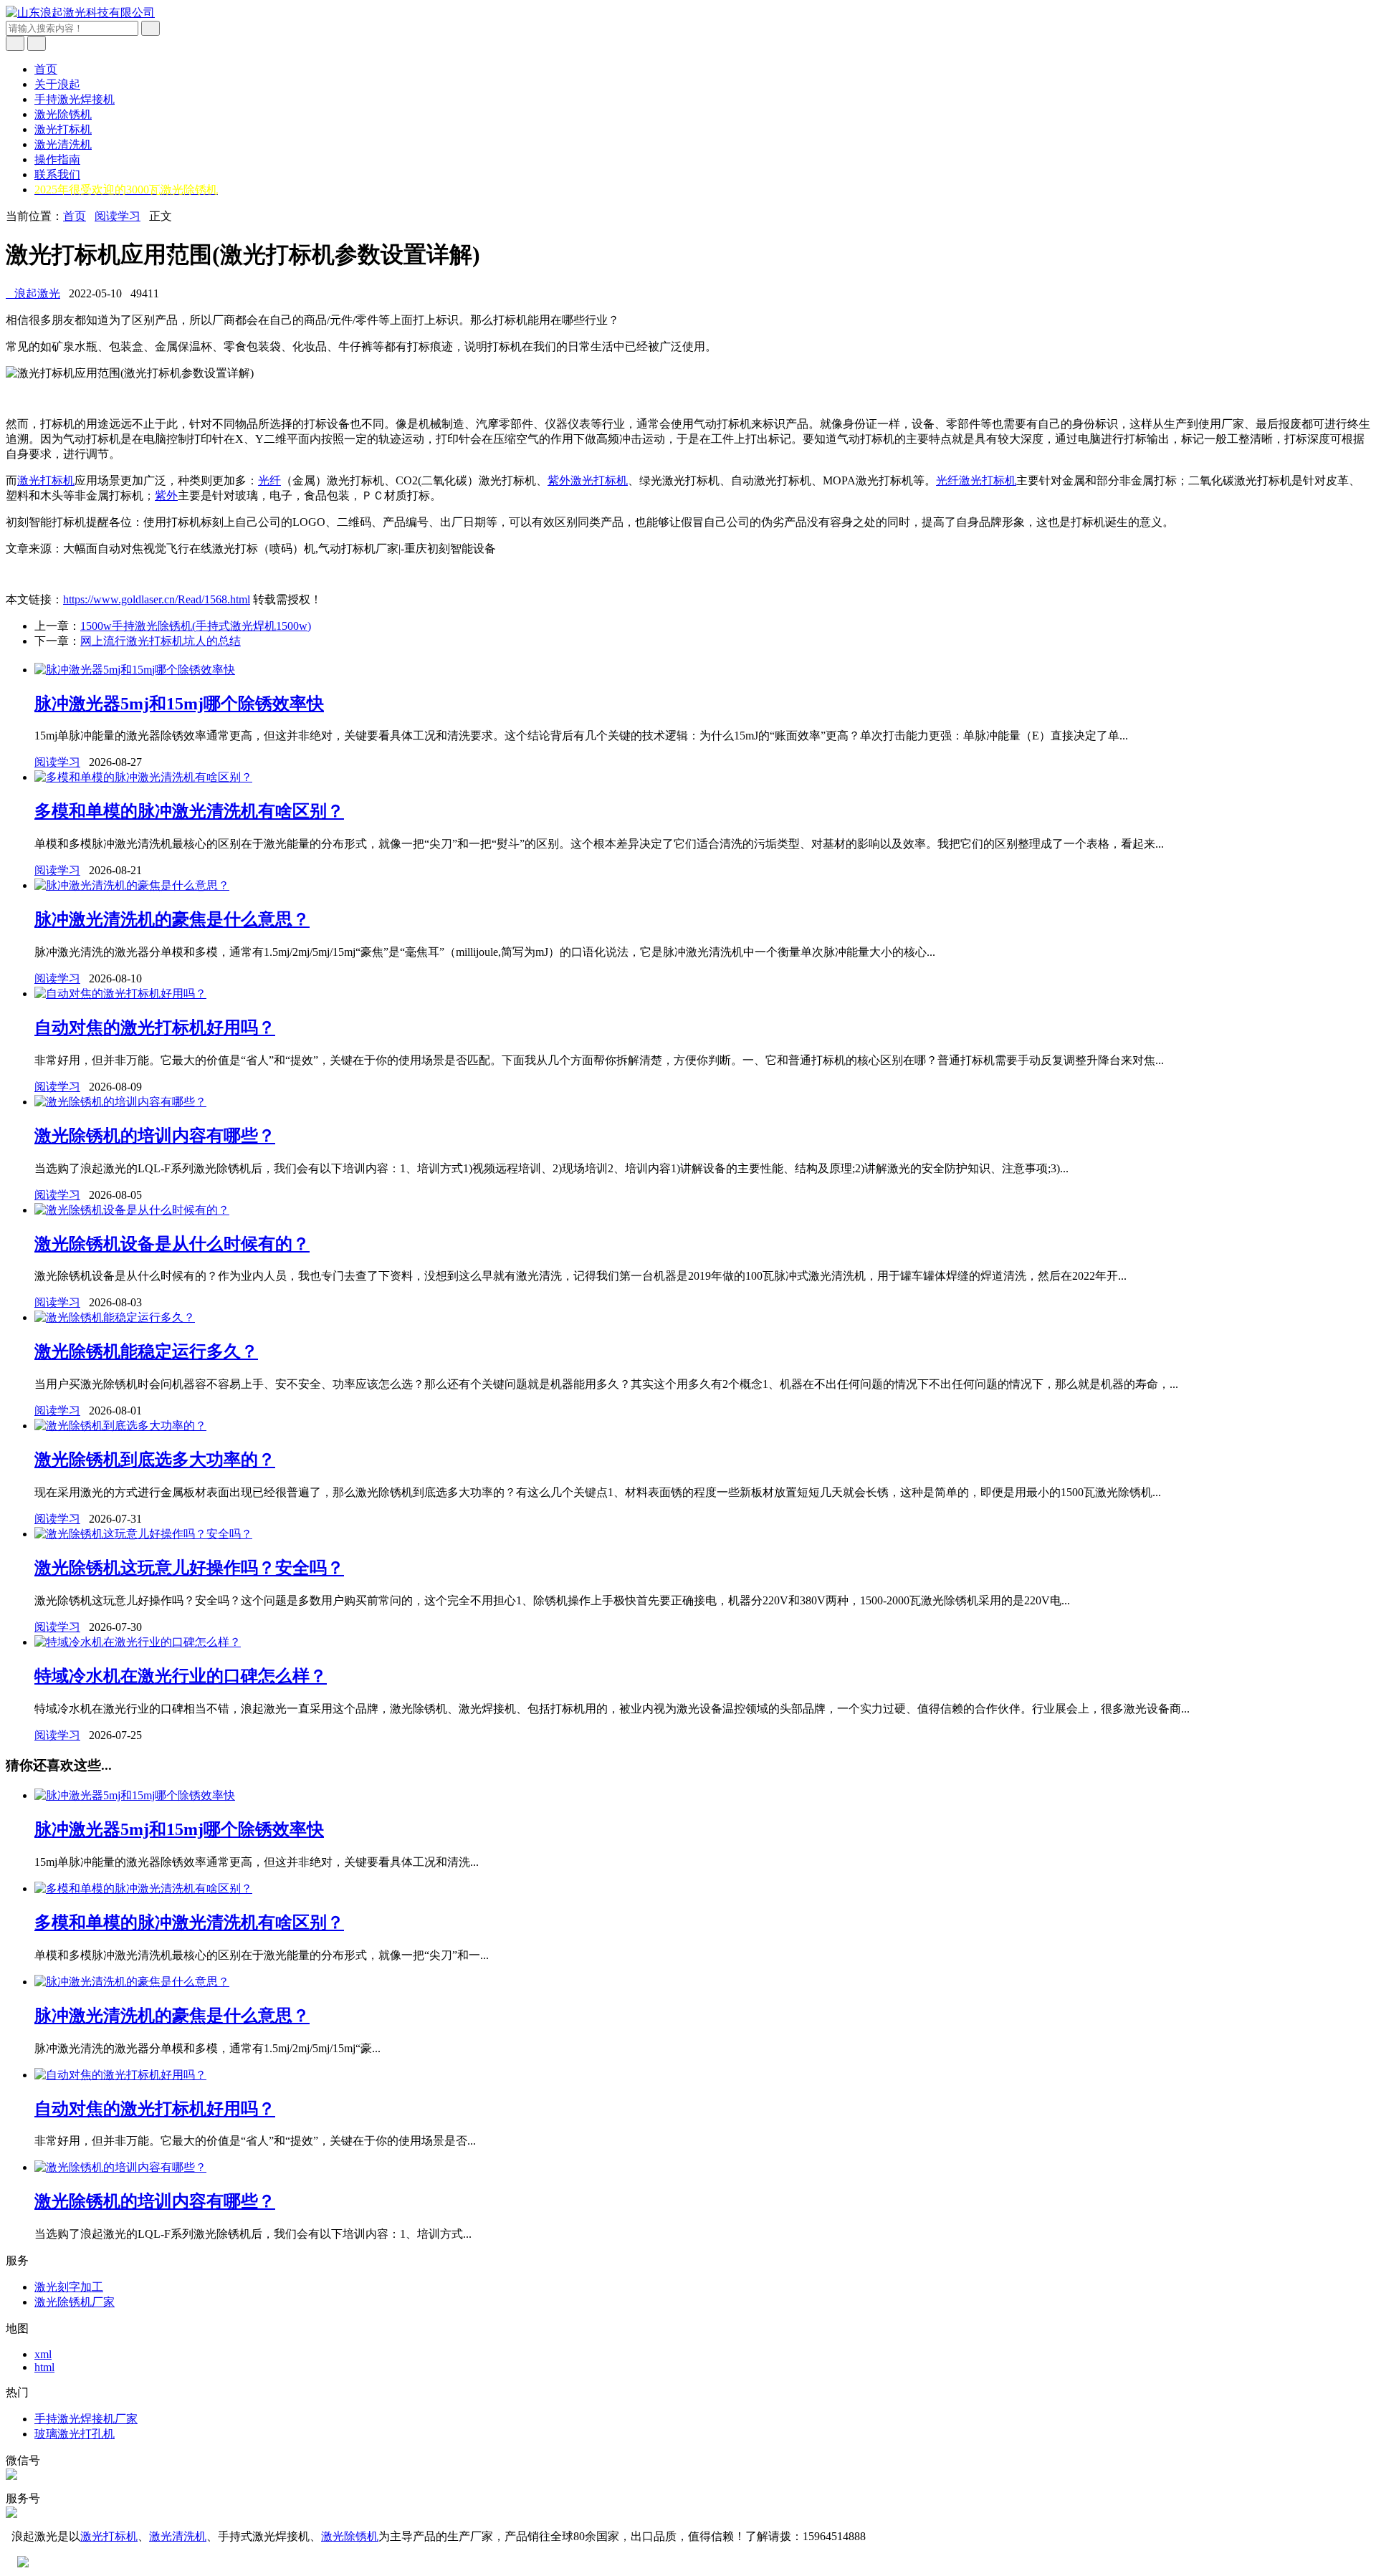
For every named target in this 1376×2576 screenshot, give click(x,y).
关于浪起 (57, 84)
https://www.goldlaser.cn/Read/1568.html (157, 599)
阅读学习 (118, 216)
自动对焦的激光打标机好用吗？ (155, 1028)
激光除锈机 (63, 114)
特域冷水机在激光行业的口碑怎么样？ (181, 1676)
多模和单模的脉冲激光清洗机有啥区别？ (189, 811)
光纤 (269, 480)
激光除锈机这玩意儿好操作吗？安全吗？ (189, 1568)
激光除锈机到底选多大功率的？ (155, 1460)
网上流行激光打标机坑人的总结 (161, 641)
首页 (46, 69)
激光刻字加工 (69, 2287)
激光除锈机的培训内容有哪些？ (155, 1136)
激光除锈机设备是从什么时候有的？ (172, 1244)
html (44, 2367)
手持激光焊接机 (75, 99)
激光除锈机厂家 (75, 2302)
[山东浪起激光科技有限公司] (80, 13)
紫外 (166, 495)
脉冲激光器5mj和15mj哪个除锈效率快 (179, 704)
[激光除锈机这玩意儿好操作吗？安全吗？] (143, 1534)
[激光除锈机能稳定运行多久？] (115, 1317)
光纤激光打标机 (976, 480)
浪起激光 (33, 293)
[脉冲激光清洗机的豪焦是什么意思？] (132, 885)
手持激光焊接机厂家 (86, 2419)
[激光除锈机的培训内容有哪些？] (120, 1102)
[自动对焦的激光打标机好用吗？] (120, 993)
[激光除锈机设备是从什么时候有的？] (132, 1210)
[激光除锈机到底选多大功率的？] (120, 1426)
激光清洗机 (63, 144)
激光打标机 (63, 129)
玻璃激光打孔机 (75, 2434)
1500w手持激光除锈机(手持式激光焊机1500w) (196, 626)
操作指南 (57, 159)
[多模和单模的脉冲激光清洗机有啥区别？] (143, 777)
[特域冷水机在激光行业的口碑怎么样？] (138, 1642)
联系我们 (57, 174)
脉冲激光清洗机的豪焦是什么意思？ (172, 919)
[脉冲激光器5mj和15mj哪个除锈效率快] (135, 670)
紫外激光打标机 (588, 480)
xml (43, 2354)
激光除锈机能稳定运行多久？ (146, 1351)
